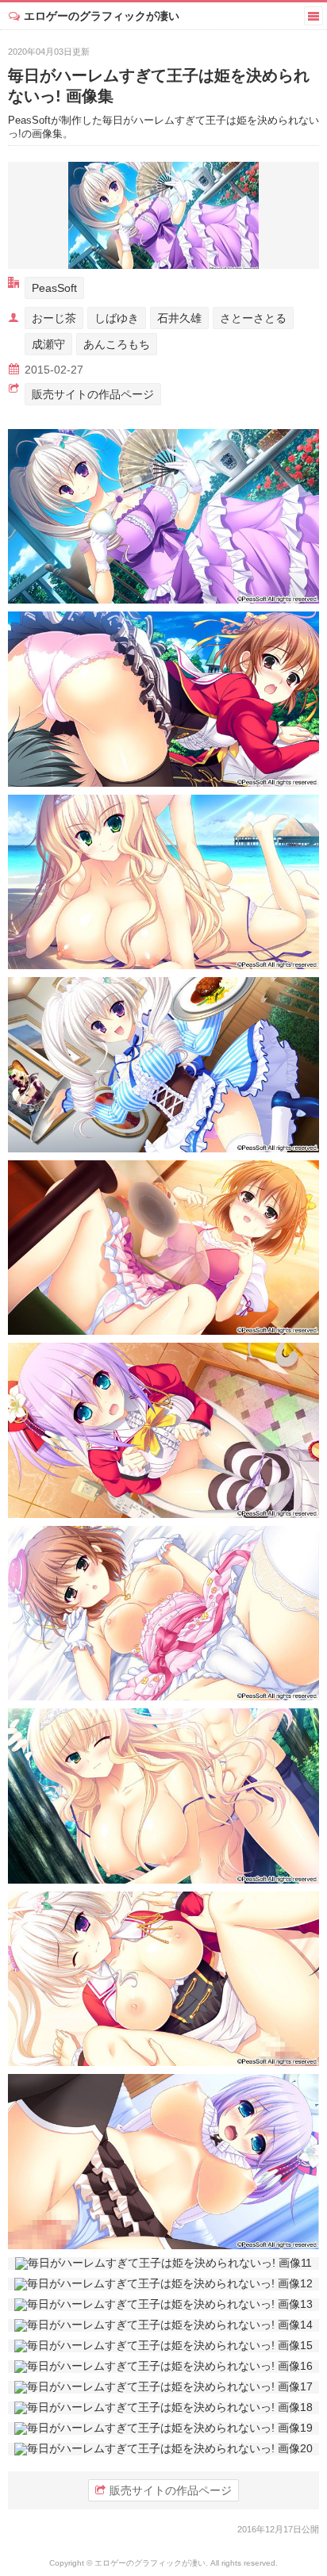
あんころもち (117, 344)
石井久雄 (179, 318)
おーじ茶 (54, 318)
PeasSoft (54, 288)
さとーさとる (253, 318)
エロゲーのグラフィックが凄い (102, 16)
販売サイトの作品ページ (93, 394)
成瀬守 (48, 344)
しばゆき (117, 318)
